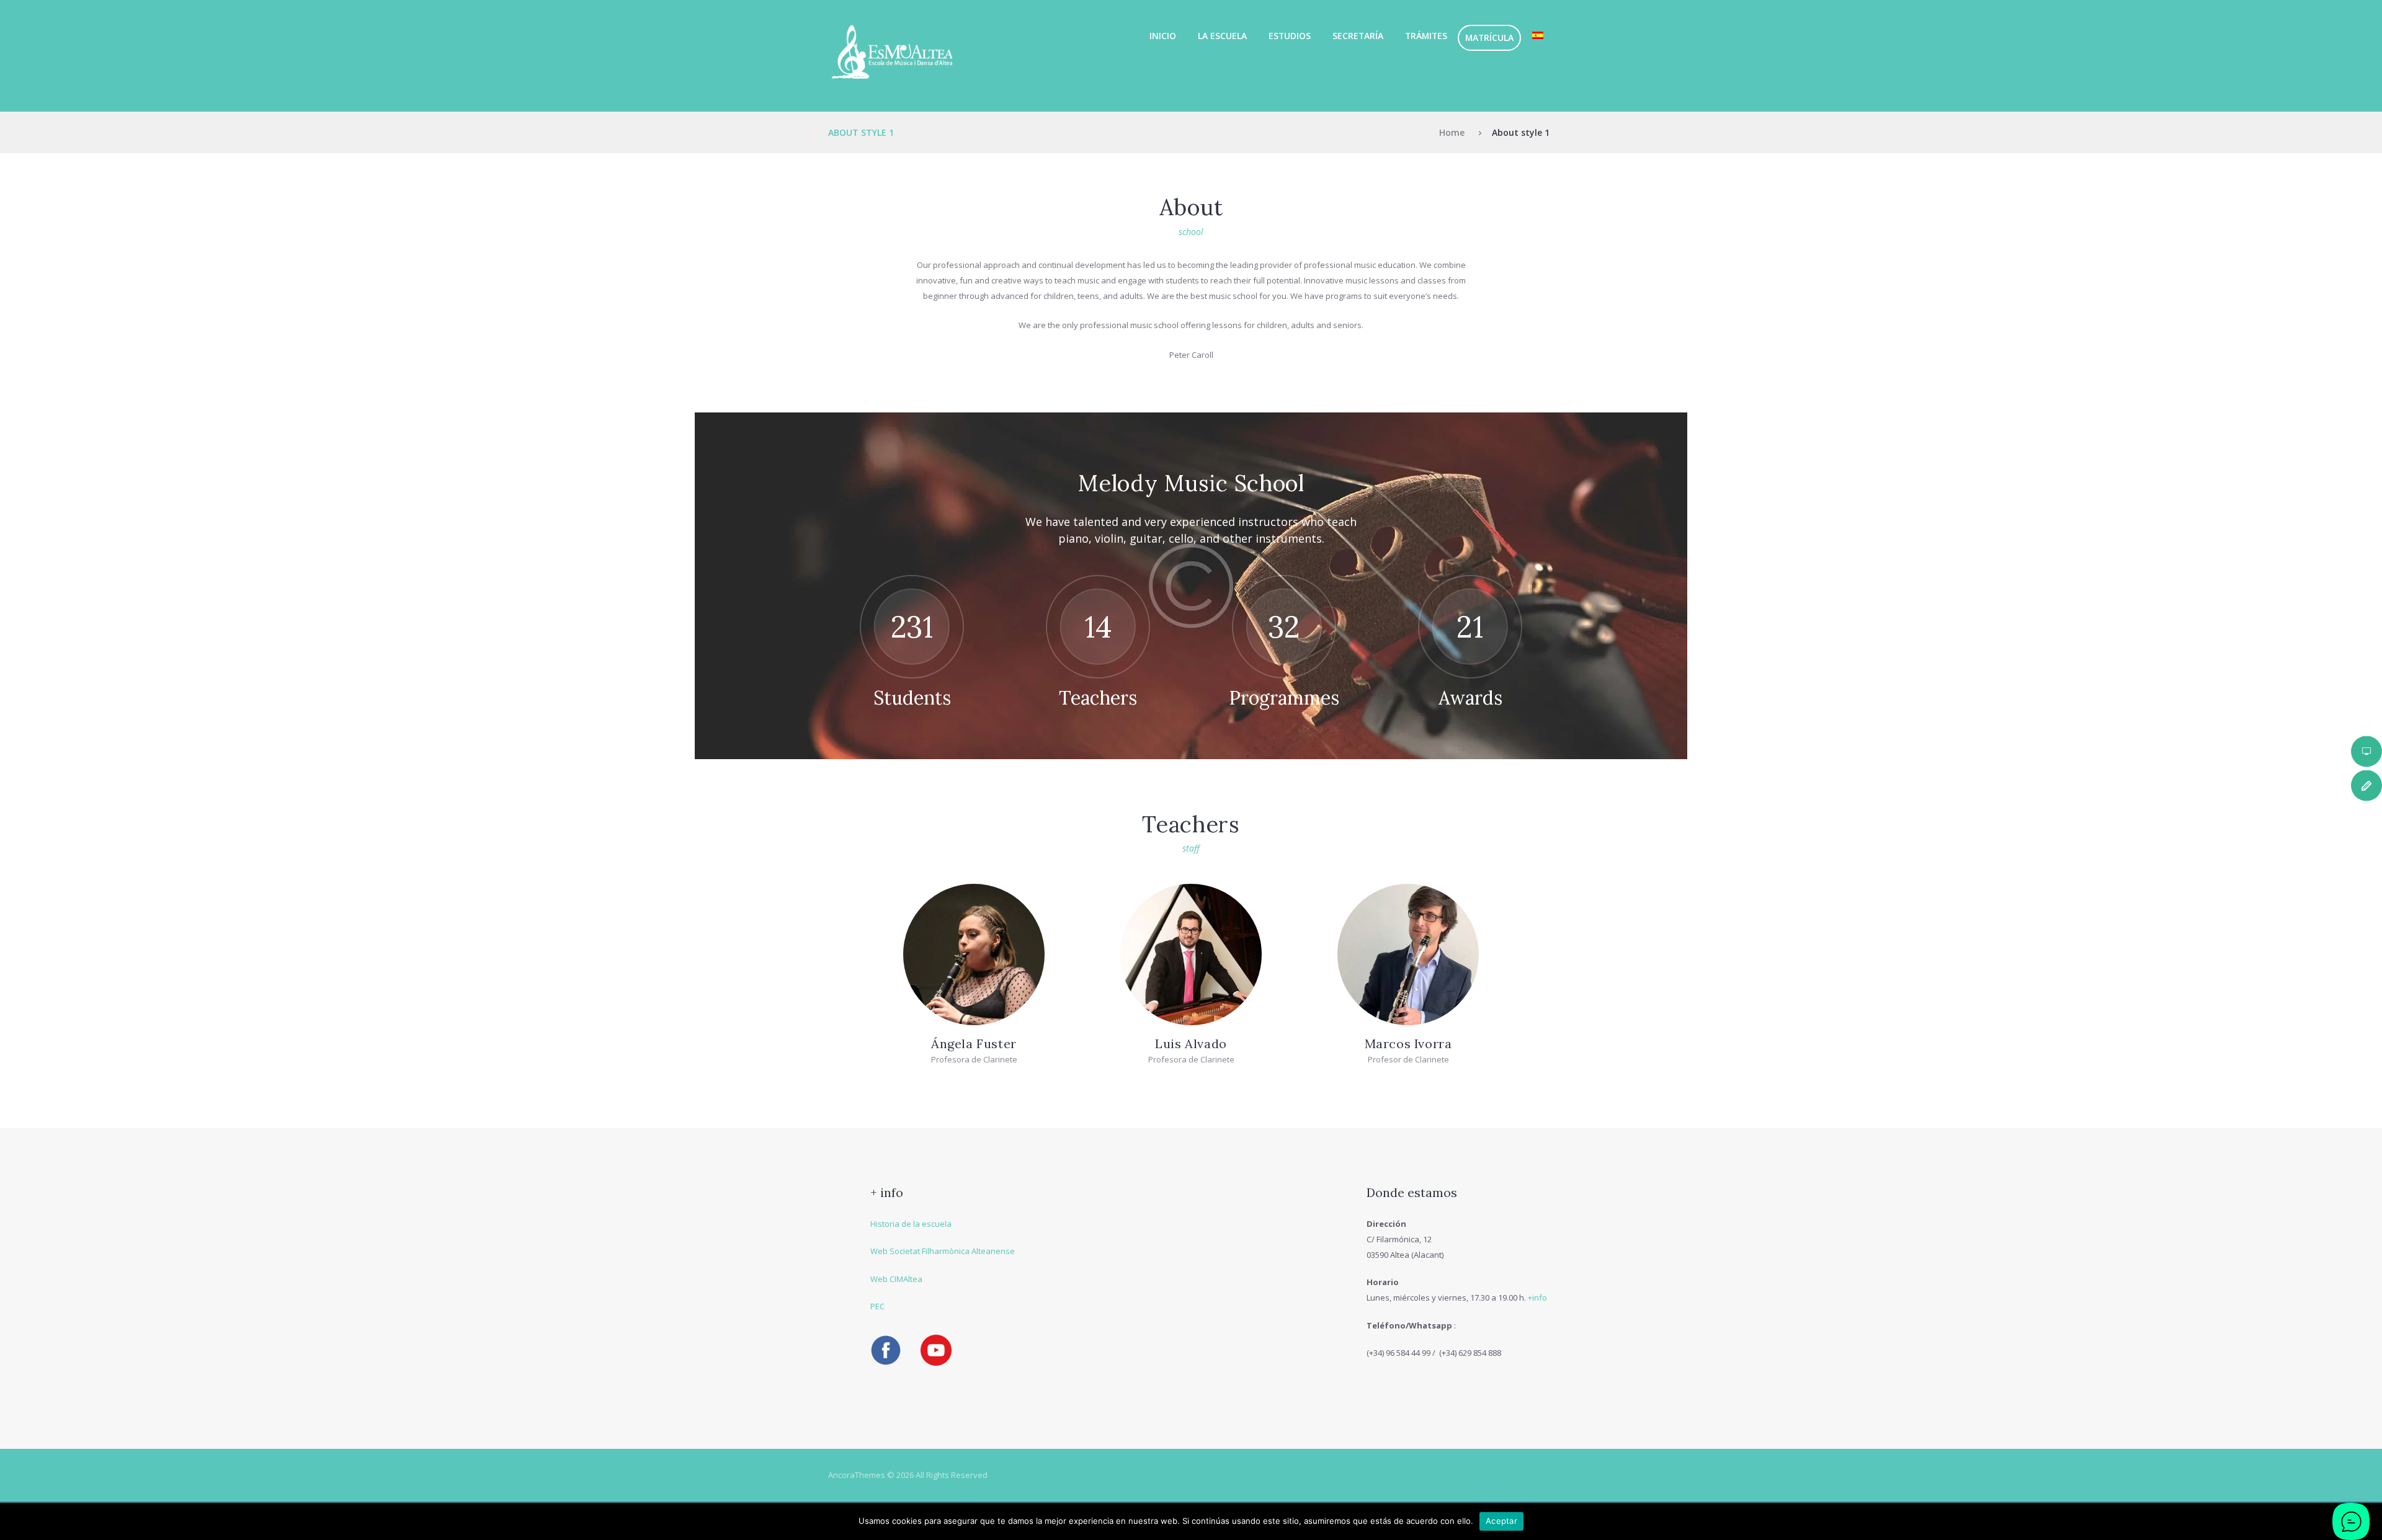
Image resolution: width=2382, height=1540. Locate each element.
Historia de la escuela (911, 1224)
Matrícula (1489, 38)
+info (1537, 1297)
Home (1452, 132)
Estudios (1290, 36)
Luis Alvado (1191, 1044)
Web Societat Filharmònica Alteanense (943, 1251)
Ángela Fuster (974, 1044)
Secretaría (1358, 36)
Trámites (1426, 36)
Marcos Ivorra (1408, 1044)
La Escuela (1222, 36)
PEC (877, 1306)
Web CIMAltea (896, 1279)
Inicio (1163, 36)
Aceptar (1501, 1521)
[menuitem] (1537, 36)
